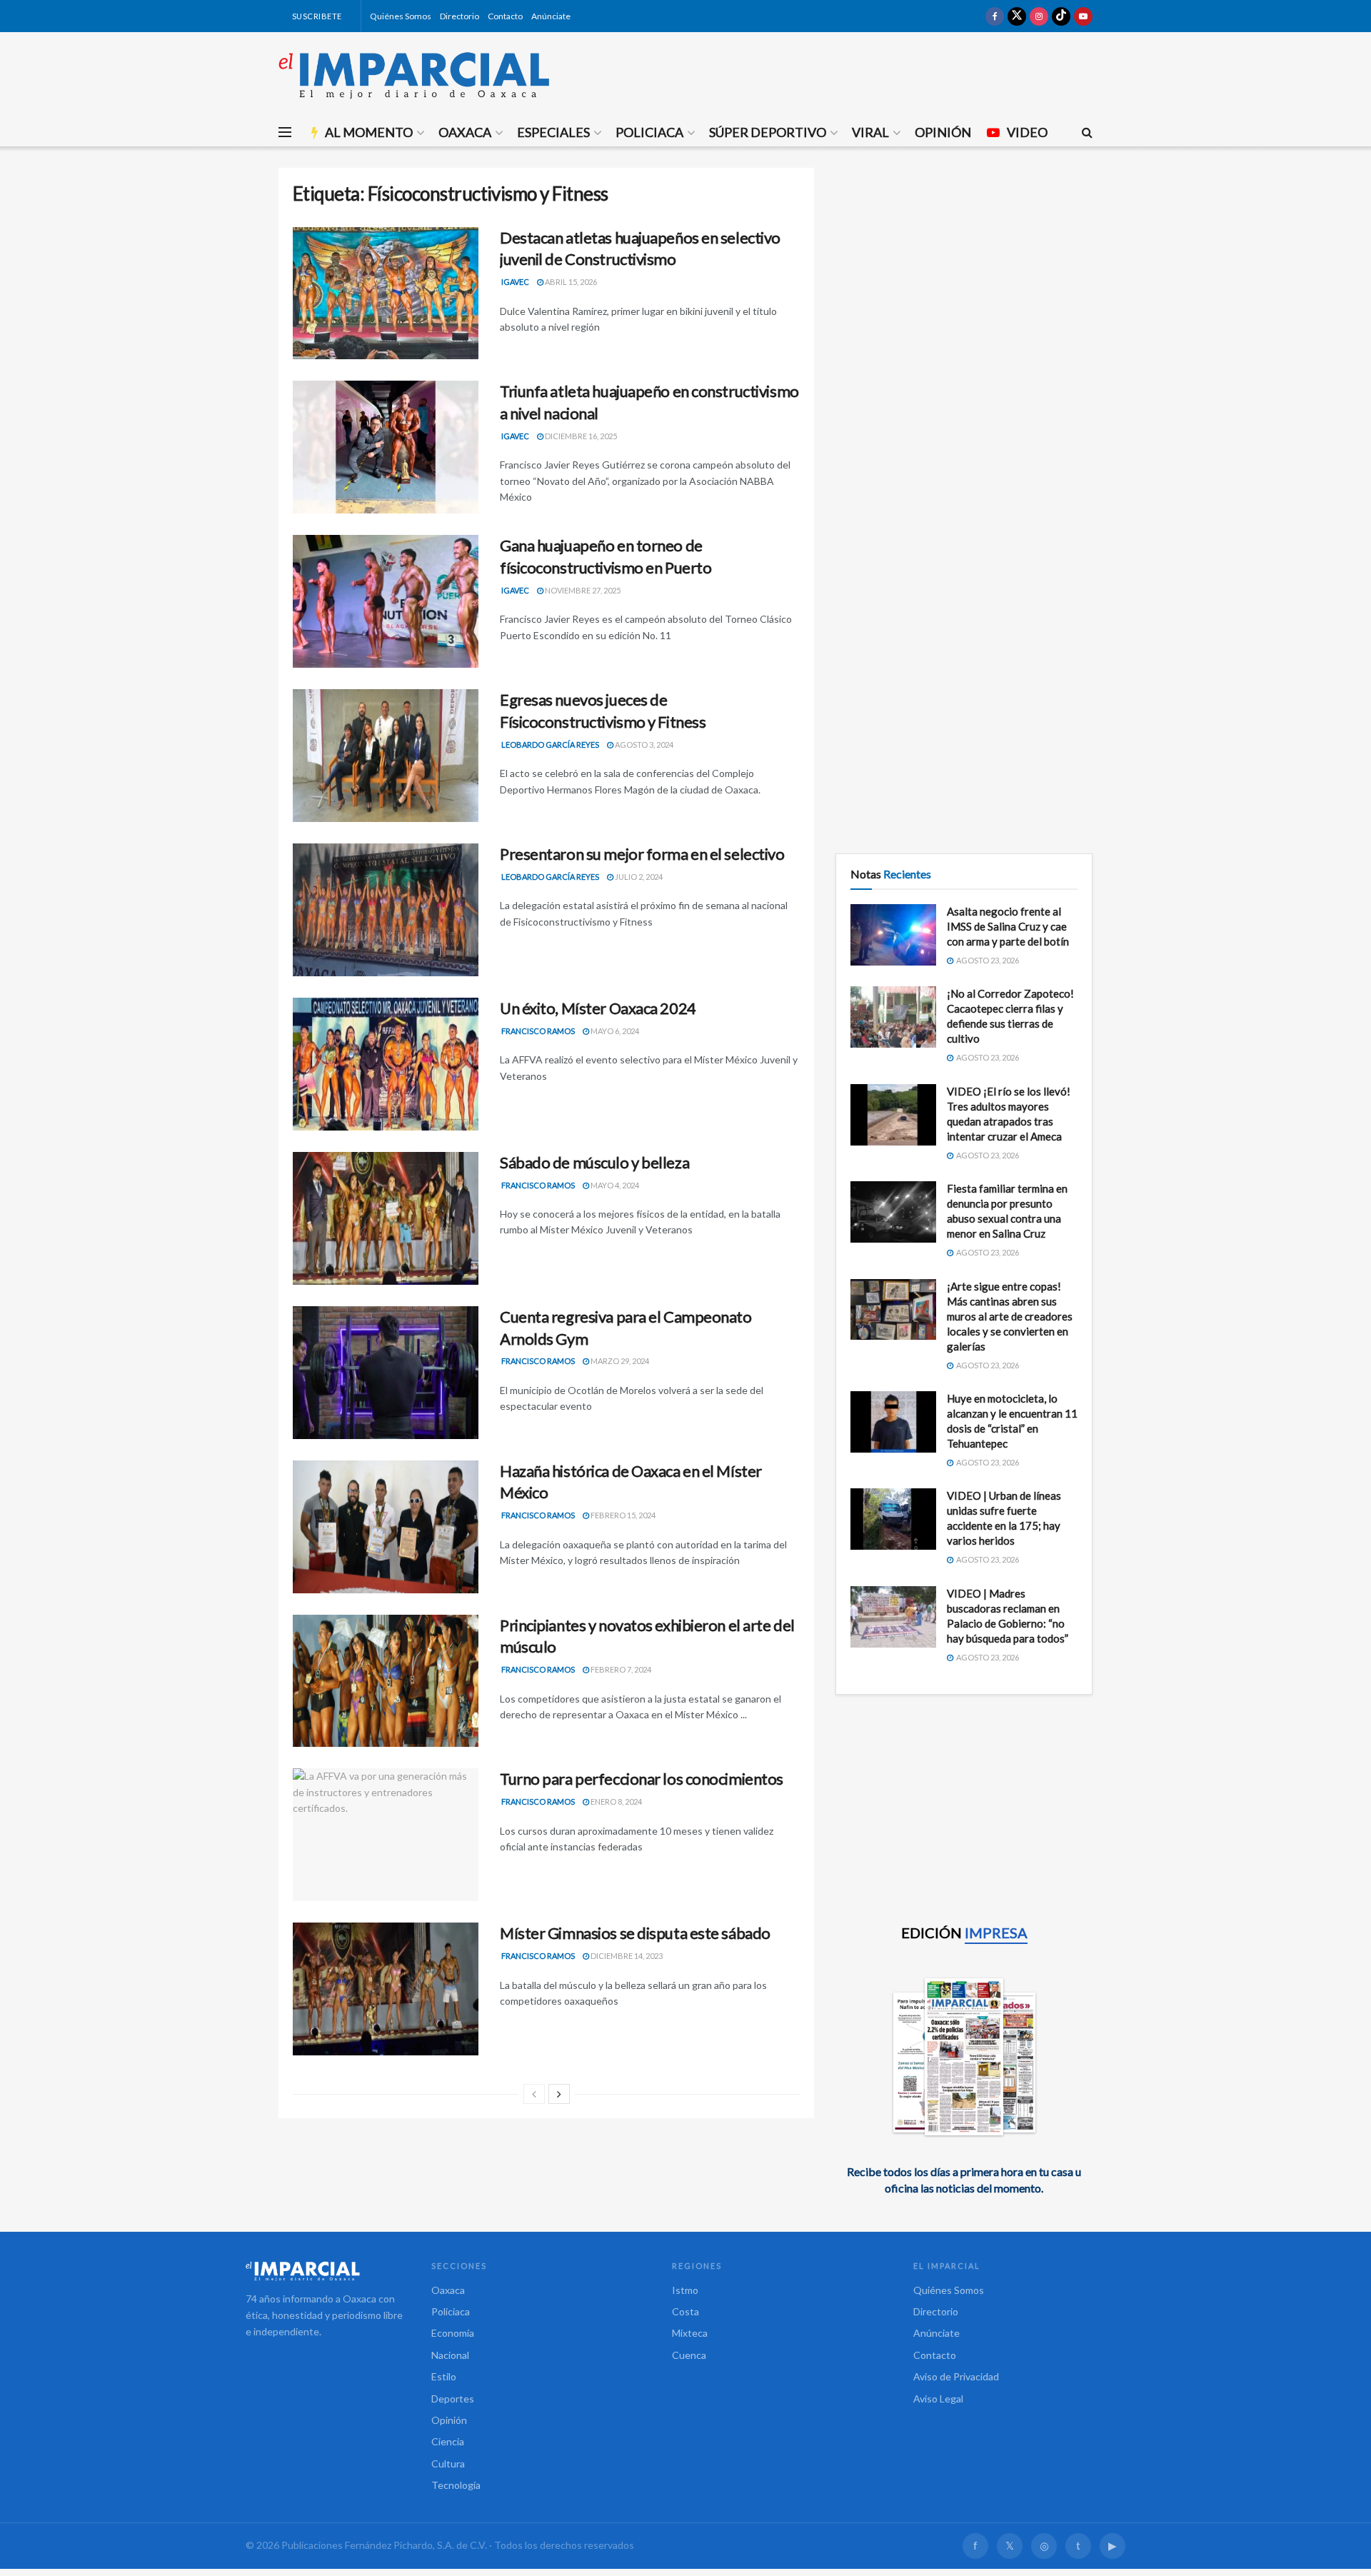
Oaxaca (465, 132)
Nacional (450, 2355)
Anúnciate (551, 16)
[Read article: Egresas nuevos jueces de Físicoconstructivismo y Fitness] (386, 756)
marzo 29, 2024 (619, 1361)
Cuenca (689, 2355)
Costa (685, 2311)
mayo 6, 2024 (614, 1031)
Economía (453, 2333)
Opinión (943, 132)
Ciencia (448, 2441)
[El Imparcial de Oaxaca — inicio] (324, 2271)
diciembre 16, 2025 (580, 436)
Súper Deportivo (768, 132)
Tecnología (456, 2485)
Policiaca (649, 132)
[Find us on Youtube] (1083, 16)
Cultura (448, 2464)
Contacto (505, 16)
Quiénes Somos (401, 16)
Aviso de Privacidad (956, 2376)
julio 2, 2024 (638, 877)
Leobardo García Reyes (550, 745)
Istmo (685, 2290)
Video (1027, 132)
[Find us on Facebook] (995, 16)
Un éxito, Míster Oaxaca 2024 (598, 1008)
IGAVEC (515, 282)
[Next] (559, 2094)
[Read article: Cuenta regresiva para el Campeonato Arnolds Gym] (386, 1373)
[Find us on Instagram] (1039, 16)
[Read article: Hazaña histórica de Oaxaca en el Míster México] (386, 1527)
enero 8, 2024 (616, 1801)
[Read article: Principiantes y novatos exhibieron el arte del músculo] (386, 1681)
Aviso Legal (938, 2399)
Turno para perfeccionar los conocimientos (642, 1779)
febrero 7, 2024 (620, 1669)
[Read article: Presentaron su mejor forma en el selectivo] (386, 910)
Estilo (444, 2376)
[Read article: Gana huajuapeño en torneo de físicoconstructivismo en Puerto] (386, 601)
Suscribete (316, 16)
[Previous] (534, 2094)
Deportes (453, 2399)
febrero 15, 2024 (622, 1515)
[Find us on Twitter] (1017, 16)
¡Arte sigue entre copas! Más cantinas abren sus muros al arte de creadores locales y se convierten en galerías (1010, 1316)
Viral (870, 132)
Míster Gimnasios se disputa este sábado (635, 1933)
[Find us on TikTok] (1061, 16)
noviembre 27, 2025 (582, 590)
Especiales (553, 132)
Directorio (459, 16)
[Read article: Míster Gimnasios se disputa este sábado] (386, 1989)
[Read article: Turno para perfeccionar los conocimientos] (386, 1835)
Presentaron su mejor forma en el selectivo (642, 854)
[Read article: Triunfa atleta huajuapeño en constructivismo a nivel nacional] (386, 447)
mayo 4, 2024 (614, 1185)
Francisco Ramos (538, 1031)
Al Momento (369, 132)
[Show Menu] (285, 132)
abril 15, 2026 (570, 282)
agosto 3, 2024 (643, 745)
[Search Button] (1087, 132)
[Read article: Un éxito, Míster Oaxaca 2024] (386, 1064)
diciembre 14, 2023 (626, 1956)
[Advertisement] (964, 268)
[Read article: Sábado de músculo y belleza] (386, 1218)
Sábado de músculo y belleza (594, 1162)
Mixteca (690, 2333)
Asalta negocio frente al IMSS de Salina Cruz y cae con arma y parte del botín (1008, 926)
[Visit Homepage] (414, 75)
